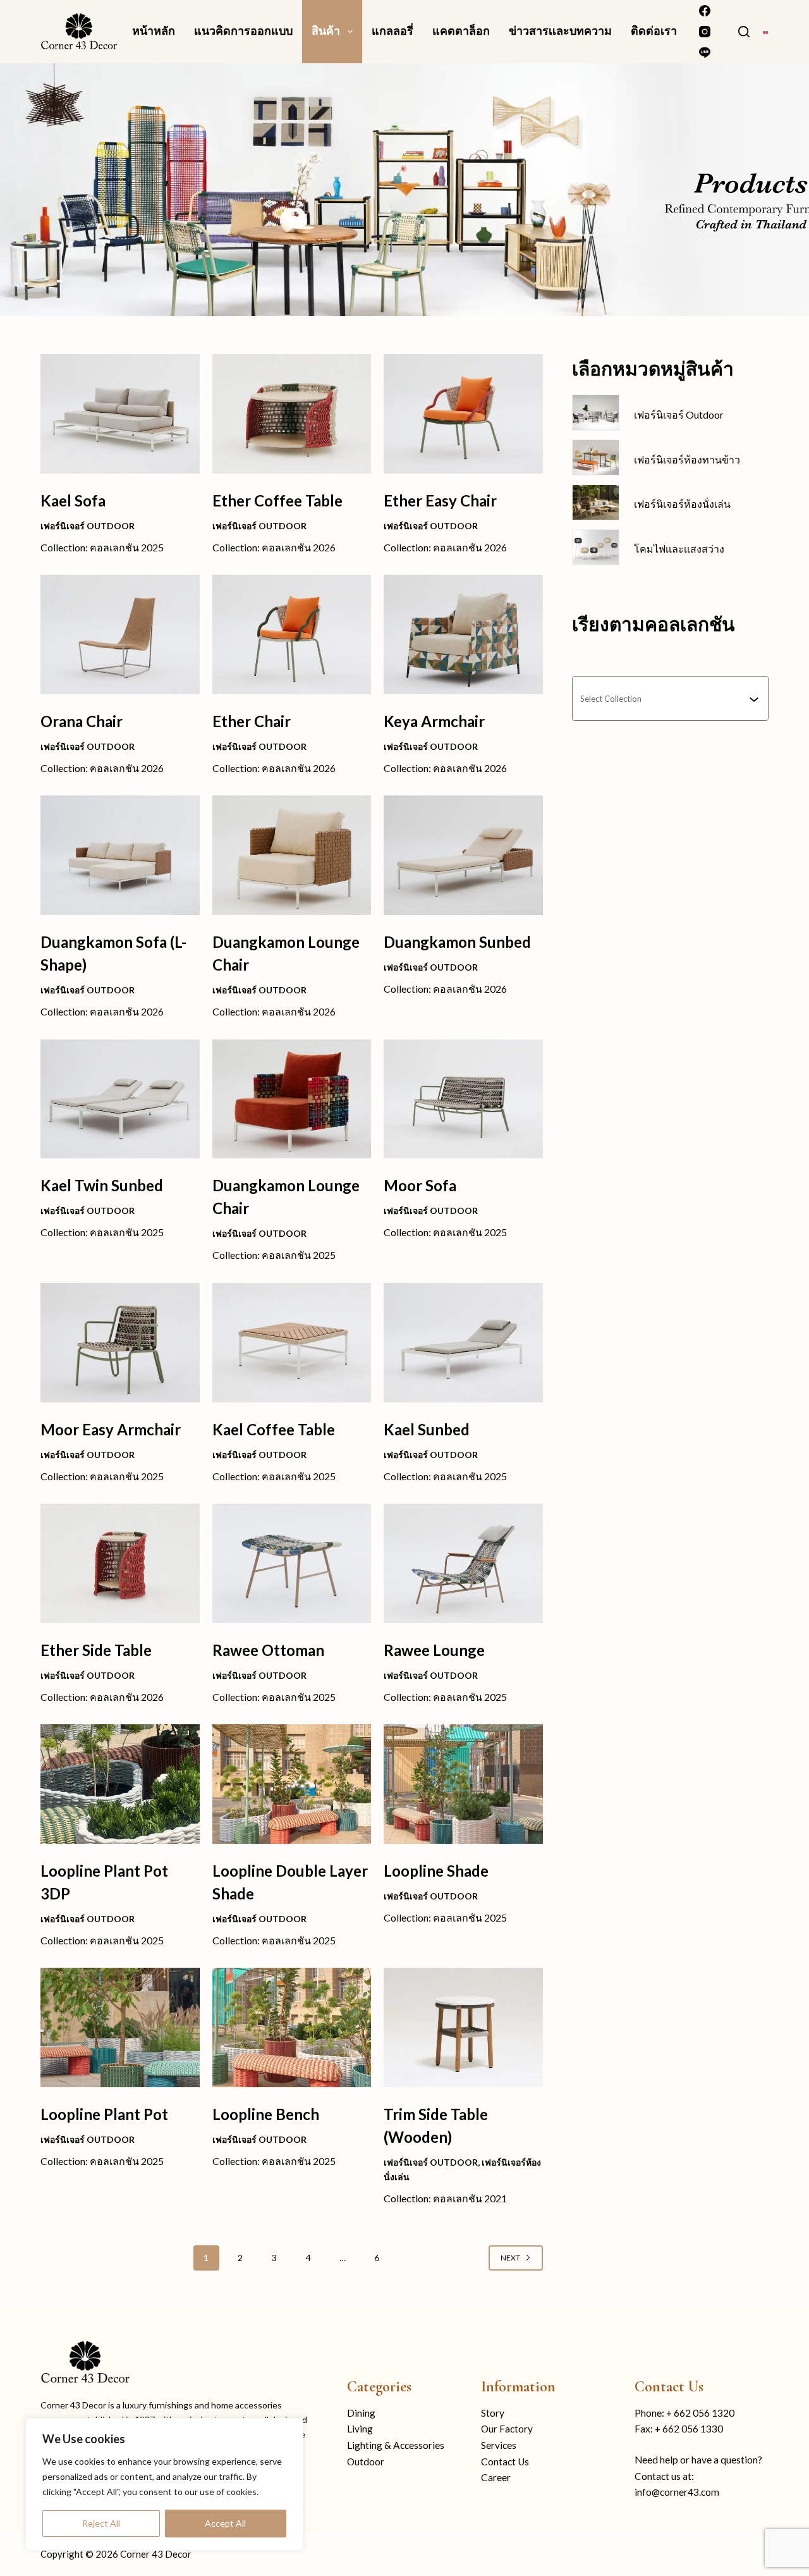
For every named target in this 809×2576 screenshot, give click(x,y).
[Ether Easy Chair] (463, 414)
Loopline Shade (436, 1871)
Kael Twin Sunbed (102, 1185)
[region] (164, 2484)
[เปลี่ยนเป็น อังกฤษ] (765, 31)
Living (360, 2429)
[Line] (705, 52)
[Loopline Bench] (292, 2027)
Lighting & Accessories (396, 2445)
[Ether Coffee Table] (292, 414)
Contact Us (505, 2462)
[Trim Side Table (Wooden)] (463, 2027)
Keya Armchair (434, 721)
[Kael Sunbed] (463, 1343)
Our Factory (507, 2429)
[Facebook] (705, 11)
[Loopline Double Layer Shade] (292, 1784)
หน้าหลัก (154, 31)
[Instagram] (705, 32)
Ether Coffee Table (277, 500)
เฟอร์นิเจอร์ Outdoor (88, 526)
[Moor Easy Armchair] (120, 1343)
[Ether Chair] (292, 635)
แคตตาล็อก (461, 31)
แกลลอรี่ (392, 31)
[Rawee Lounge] (463, 1563)
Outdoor (366, 2462)
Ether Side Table (96, 1650)
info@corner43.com (677, 2492)
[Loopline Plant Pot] (120, 2027)
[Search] (744, 32)
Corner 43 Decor (156, 2554)
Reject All (101, 2523)
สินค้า (326, 31)
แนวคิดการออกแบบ (243, 31)
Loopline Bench (266, 2114)
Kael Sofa (73, 500)
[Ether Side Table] (120, 1563)
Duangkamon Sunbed (457, 942)
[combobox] (665, 698)
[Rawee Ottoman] (292, 1563)
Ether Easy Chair (440, 500)
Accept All (225, 2523)
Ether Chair (252, 721)
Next (510, 2258)
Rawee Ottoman (268, 1650)
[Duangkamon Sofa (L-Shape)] (120, 855)
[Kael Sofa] (120, 414)
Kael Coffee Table (274, 1429)
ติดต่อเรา (654, 31)
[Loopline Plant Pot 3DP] (120, 1784)
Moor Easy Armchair (111, 1429)
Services (499, 2445)
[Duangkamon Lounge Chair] (292, 855)
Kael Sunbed (427, 1429)
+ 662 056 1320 (700, 2413)
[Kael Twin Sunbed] (120, 1099)
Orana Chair (82, 721)
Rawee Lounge (434, 1650)
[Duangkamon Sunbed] (463, 855)
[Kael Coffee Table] (292, 1343)
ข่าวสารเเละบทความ (560, 31)
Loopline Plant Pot (104, 2114)
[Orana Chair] (120, 635)
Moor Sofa (420, 1185)
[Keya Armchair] (463, 635)
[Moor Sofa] (463, 1099)
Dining (361, 2413)
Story (493, 2413)
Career (496, 2477)
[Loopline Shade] (463, 1784)
